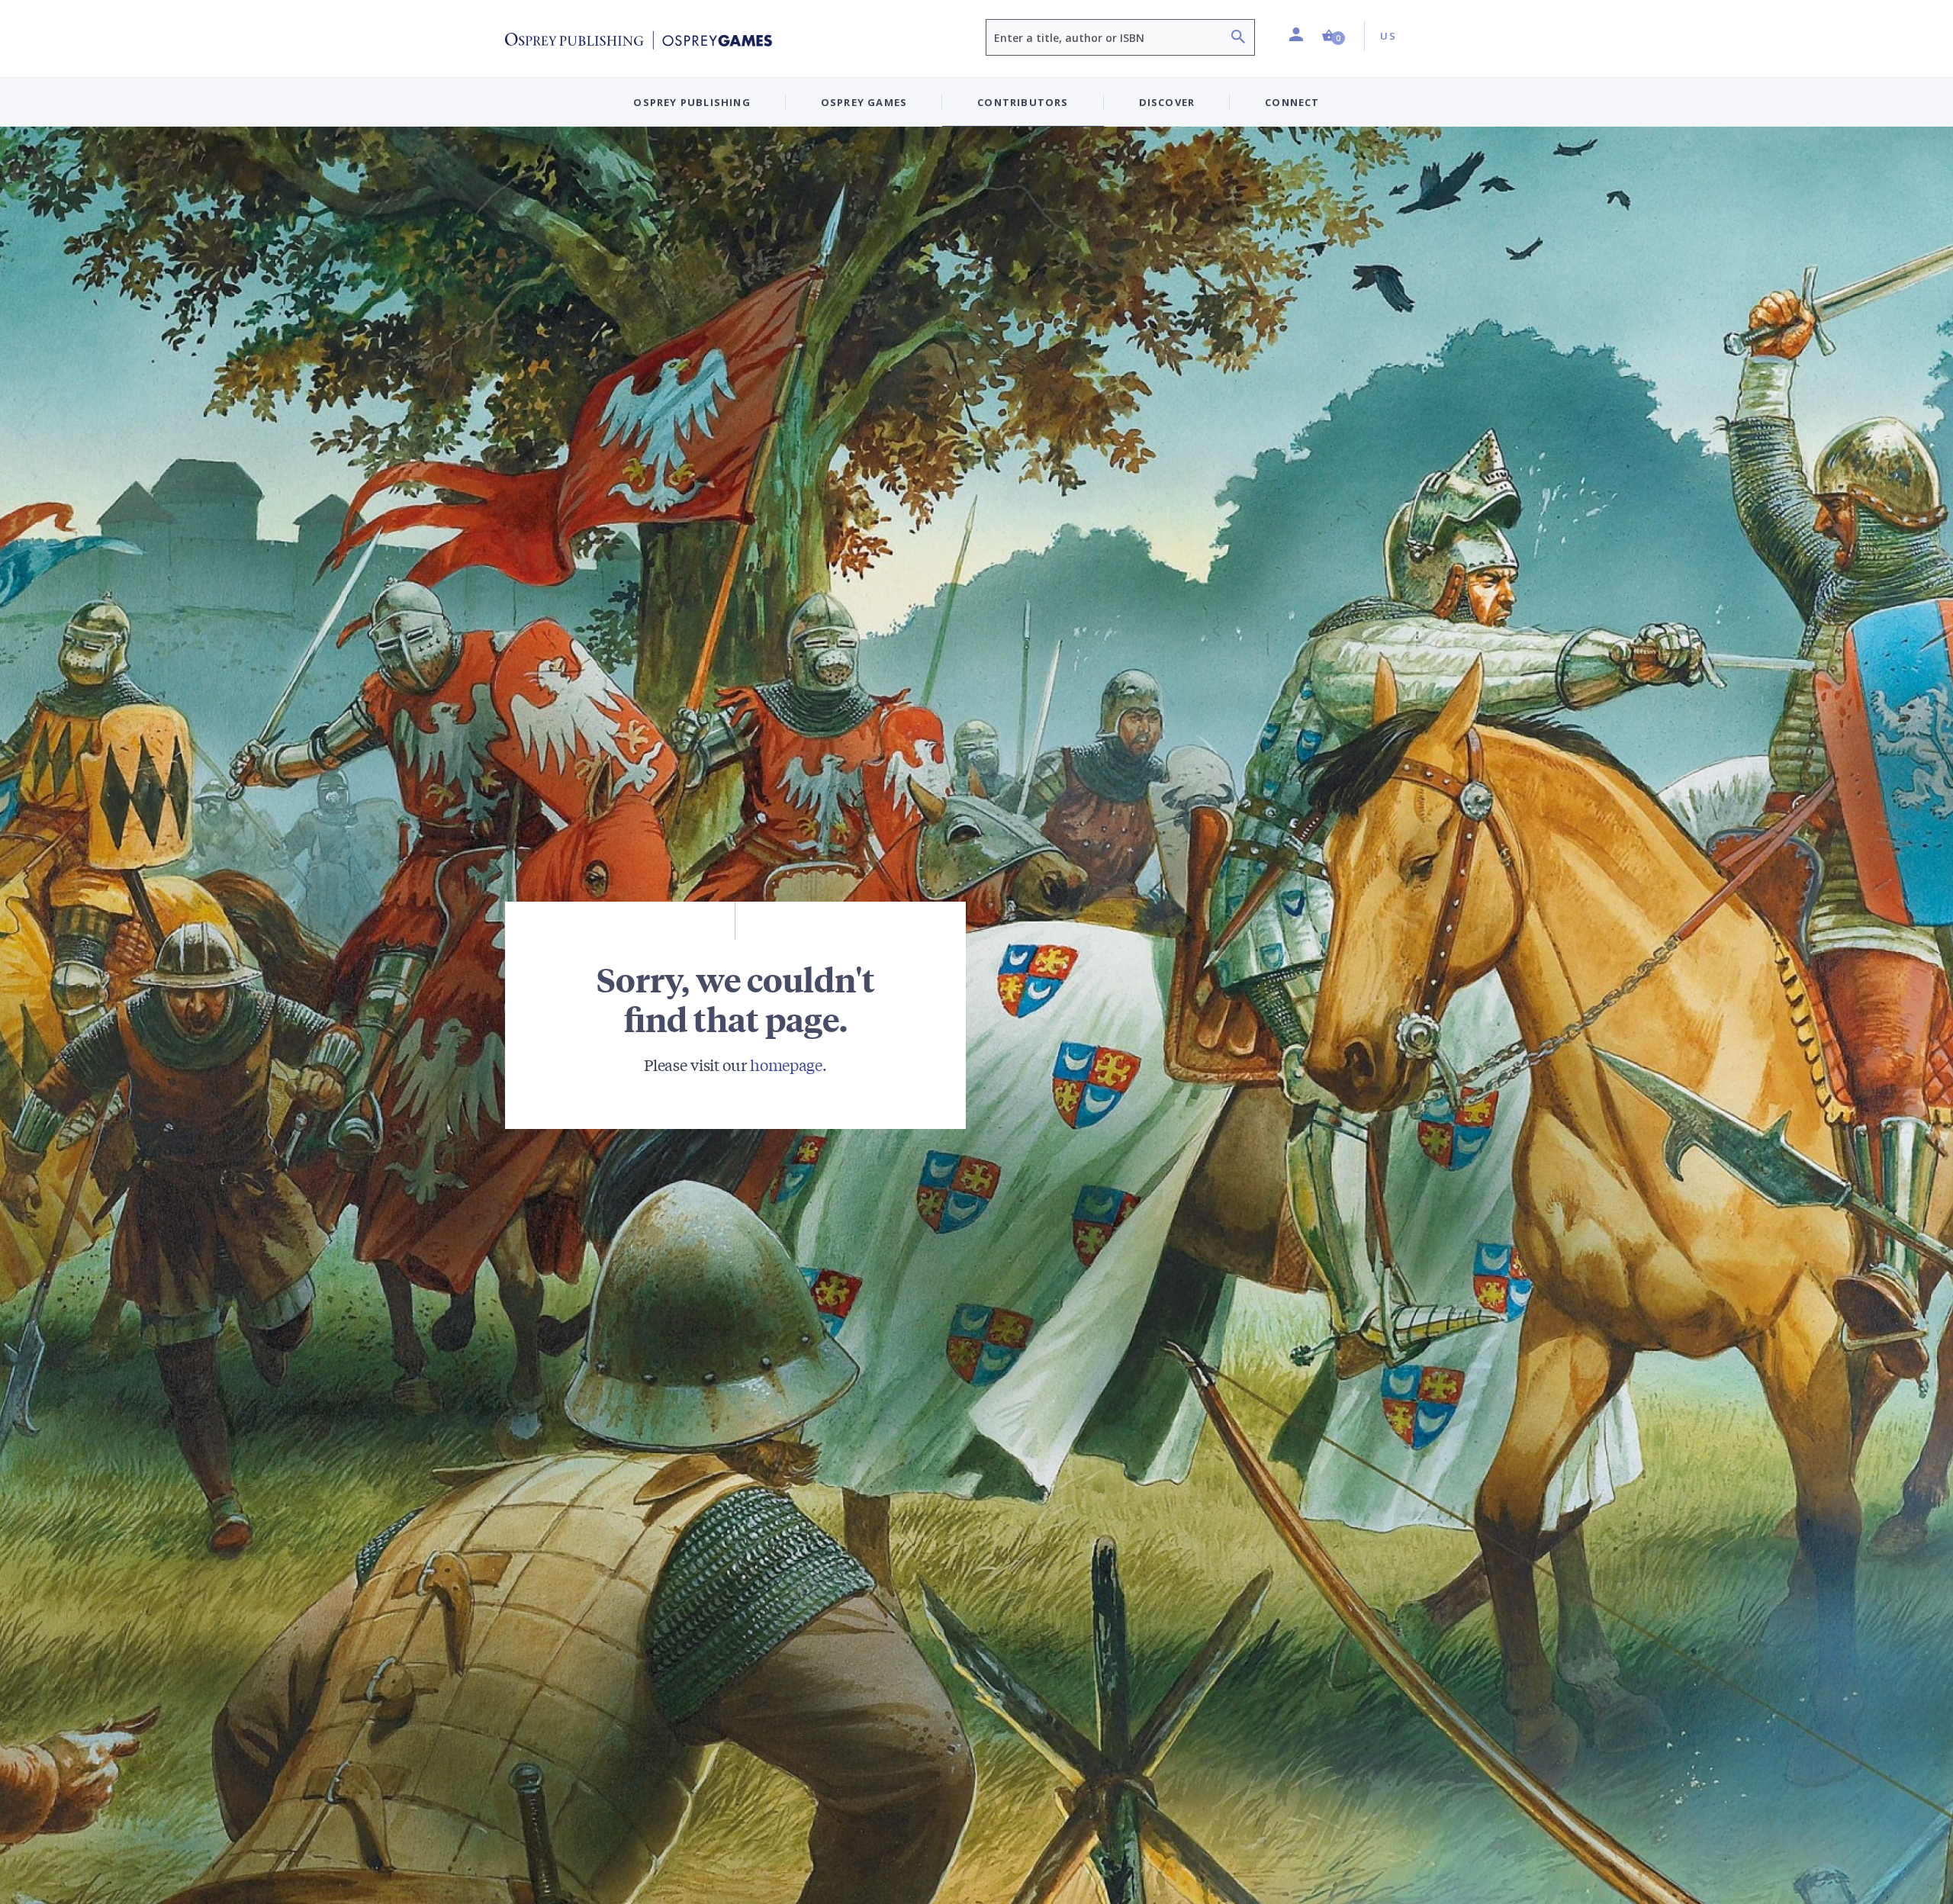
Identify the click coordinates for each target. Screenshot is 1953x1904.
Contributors (1023, 102)
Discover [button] (1167, 102)
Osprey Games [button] (864, 102)
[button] (1334, 36)
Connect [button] (1292, 102)
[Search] (1238, 39)
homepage (786, 1065)
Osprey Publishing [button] (692, 102)
